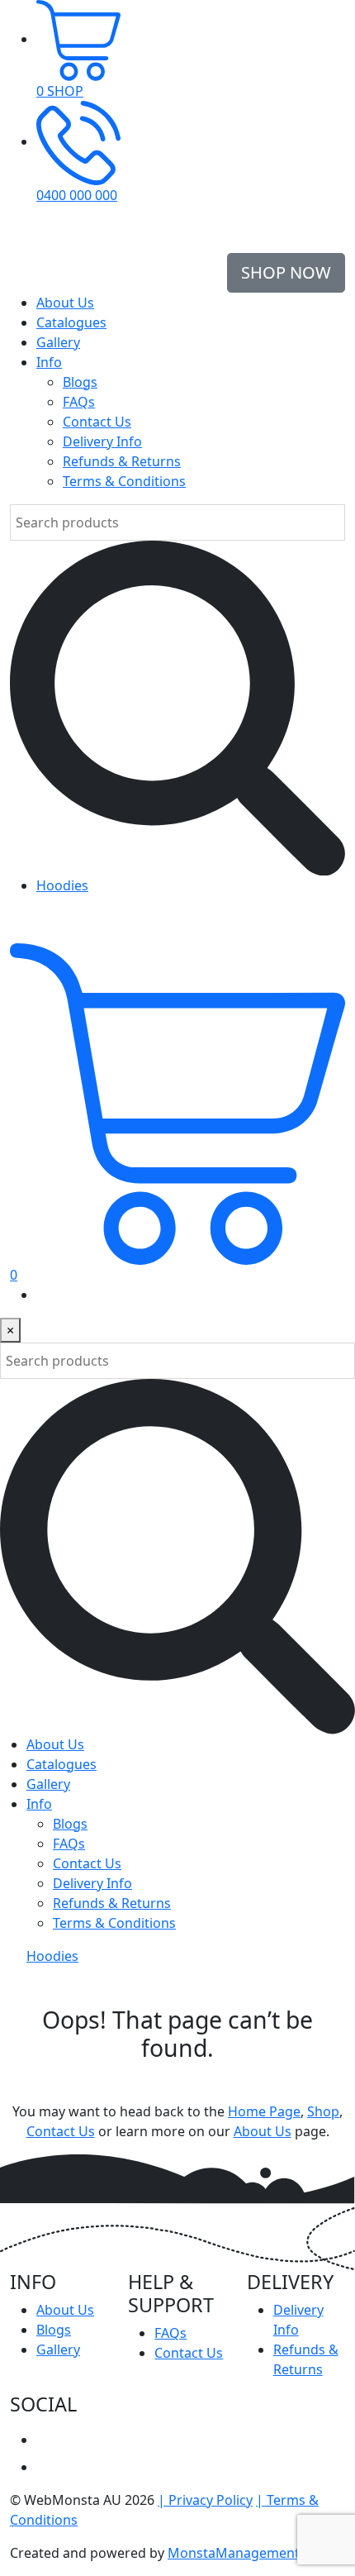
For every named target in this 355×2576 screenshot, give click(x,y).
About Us (65, 303)
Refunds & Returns (122, 461)
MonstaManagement (234, 2553)
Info (49, 362)
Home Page (264, 2111)
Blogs (80, 382)
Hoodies (62, 885)
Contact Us (97, 422)
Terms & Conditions (124, 481)
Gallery (58, 342)
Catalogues (71, 322)
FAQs (79, 402)
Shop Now (286, 272)
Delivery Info (102, 441)
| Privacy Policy (205, 2500)
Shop (323, 2111)
